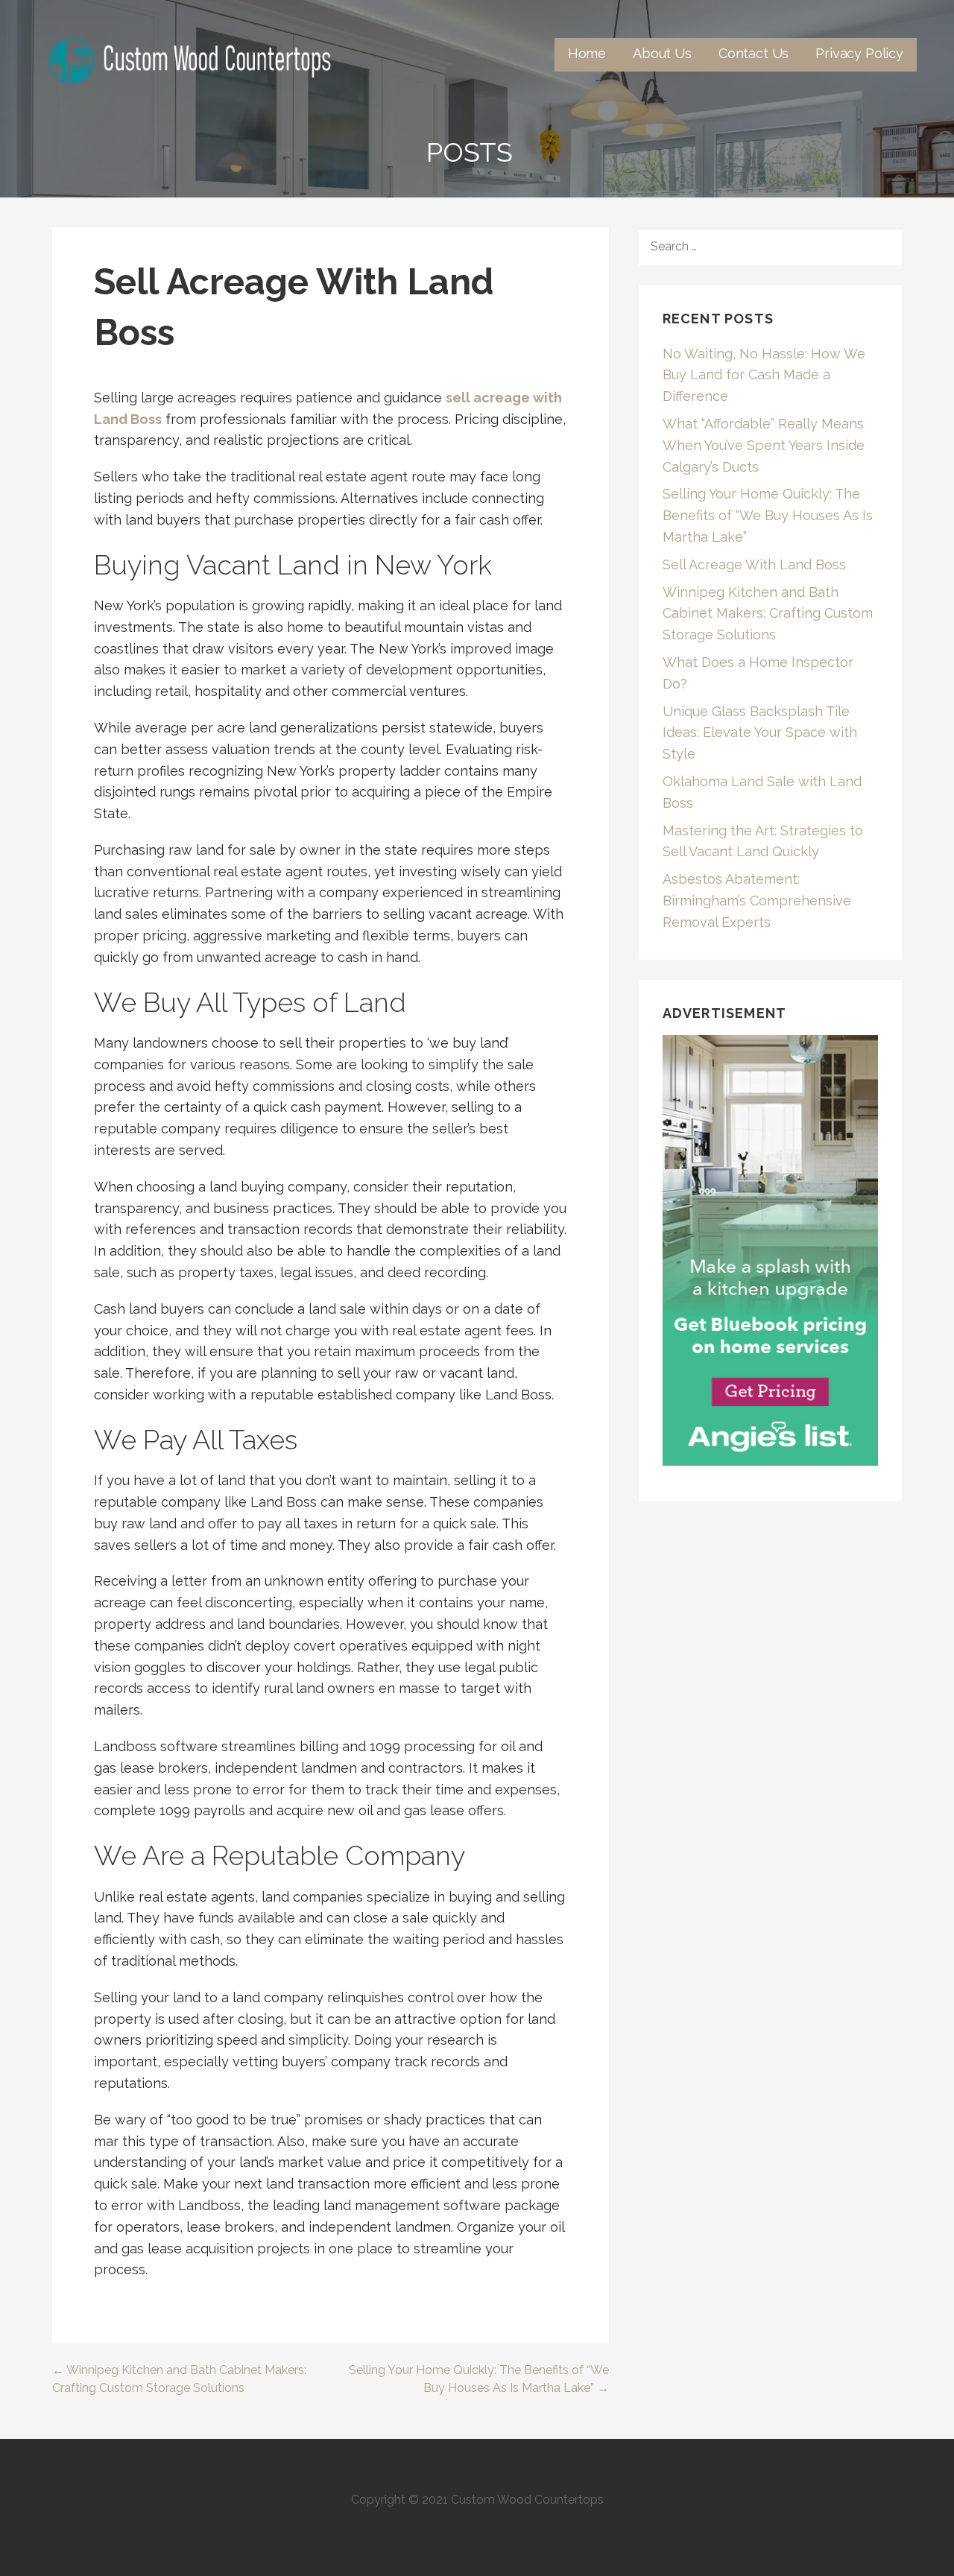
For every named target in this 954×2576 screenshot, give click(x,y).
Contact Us (754, 53)
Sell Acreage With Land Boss (754, 564)
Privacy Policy (859, 53)
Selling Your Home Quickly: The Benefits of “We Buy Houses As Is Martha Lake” (768, 515)
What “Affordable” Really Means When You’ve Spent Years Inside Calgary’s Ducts (764, 445)
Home (587, 53)
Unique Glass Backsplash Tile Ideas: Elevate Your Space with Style (760, 733)
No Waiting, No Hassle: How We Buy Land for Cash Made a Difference (764, 375)
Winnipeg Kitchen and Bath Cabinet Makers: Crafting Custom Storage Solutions (768, 614)
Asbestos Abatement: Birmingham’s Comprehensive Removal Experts (757, 901)
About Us (662, 53)
